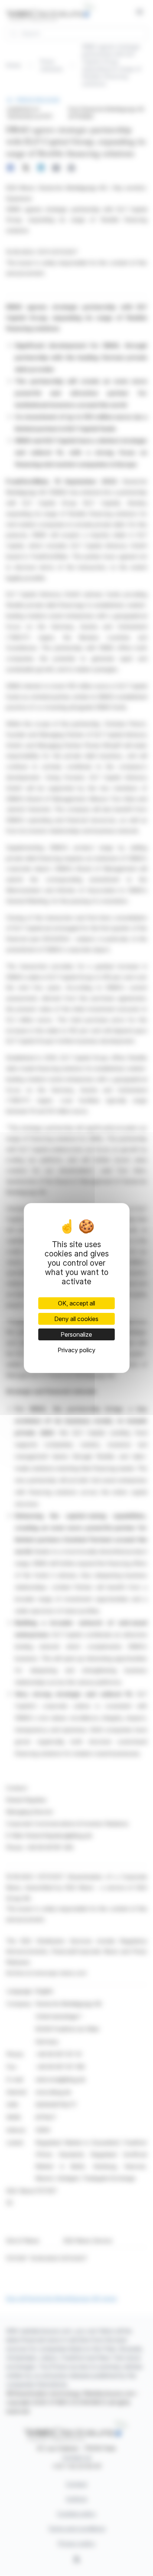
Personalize (76, 1334)
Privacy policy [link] (76, 1350)
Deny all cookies (76, 1319)
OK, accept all (76, 1303)
